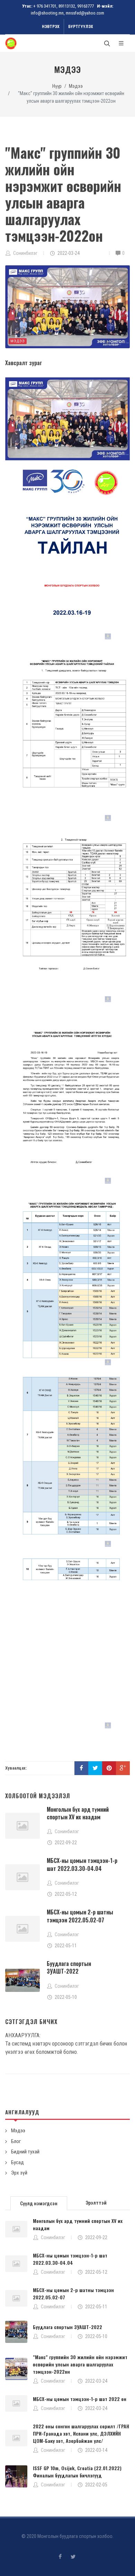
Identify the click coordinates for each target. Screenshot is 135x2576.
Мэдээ (76, 86)
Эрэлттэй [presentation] (96, 2203)
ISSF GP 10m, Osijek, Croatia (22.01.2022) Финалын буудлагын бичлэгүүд (77, 2472)
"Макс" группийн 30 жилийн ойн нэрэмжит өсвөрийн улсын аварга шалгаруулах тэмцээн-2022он (80, 2364)
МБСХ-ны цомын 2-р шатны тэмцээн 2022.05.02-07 (80, 1916)
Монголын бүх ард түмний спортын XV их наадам (78, 1813)
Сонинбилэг (53, 2237)
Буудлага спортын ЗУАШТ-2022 (69, 1967)
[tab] (39, 2203)
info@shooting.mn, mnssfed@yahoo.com (67, 13)
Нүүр (57, 86)
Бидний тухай (25, 2152)
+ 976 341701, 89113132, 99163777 (64, 6)
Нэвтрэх (51, 27)
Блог (16, 2141)
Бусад (17, 2162)
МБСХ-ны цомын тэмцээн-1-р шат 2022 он (80, 2399)
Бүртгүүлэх (81, 27)
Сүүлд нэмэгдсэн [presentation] (39, 2204)
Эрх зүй (19, 2173)
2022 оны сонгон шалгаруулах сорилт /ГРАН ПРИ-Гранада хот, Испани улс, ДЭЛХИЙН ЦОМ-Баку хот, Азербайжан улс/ (81, 2433)
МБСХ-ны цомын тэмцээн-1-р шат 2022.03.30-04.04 (82, 1864)
